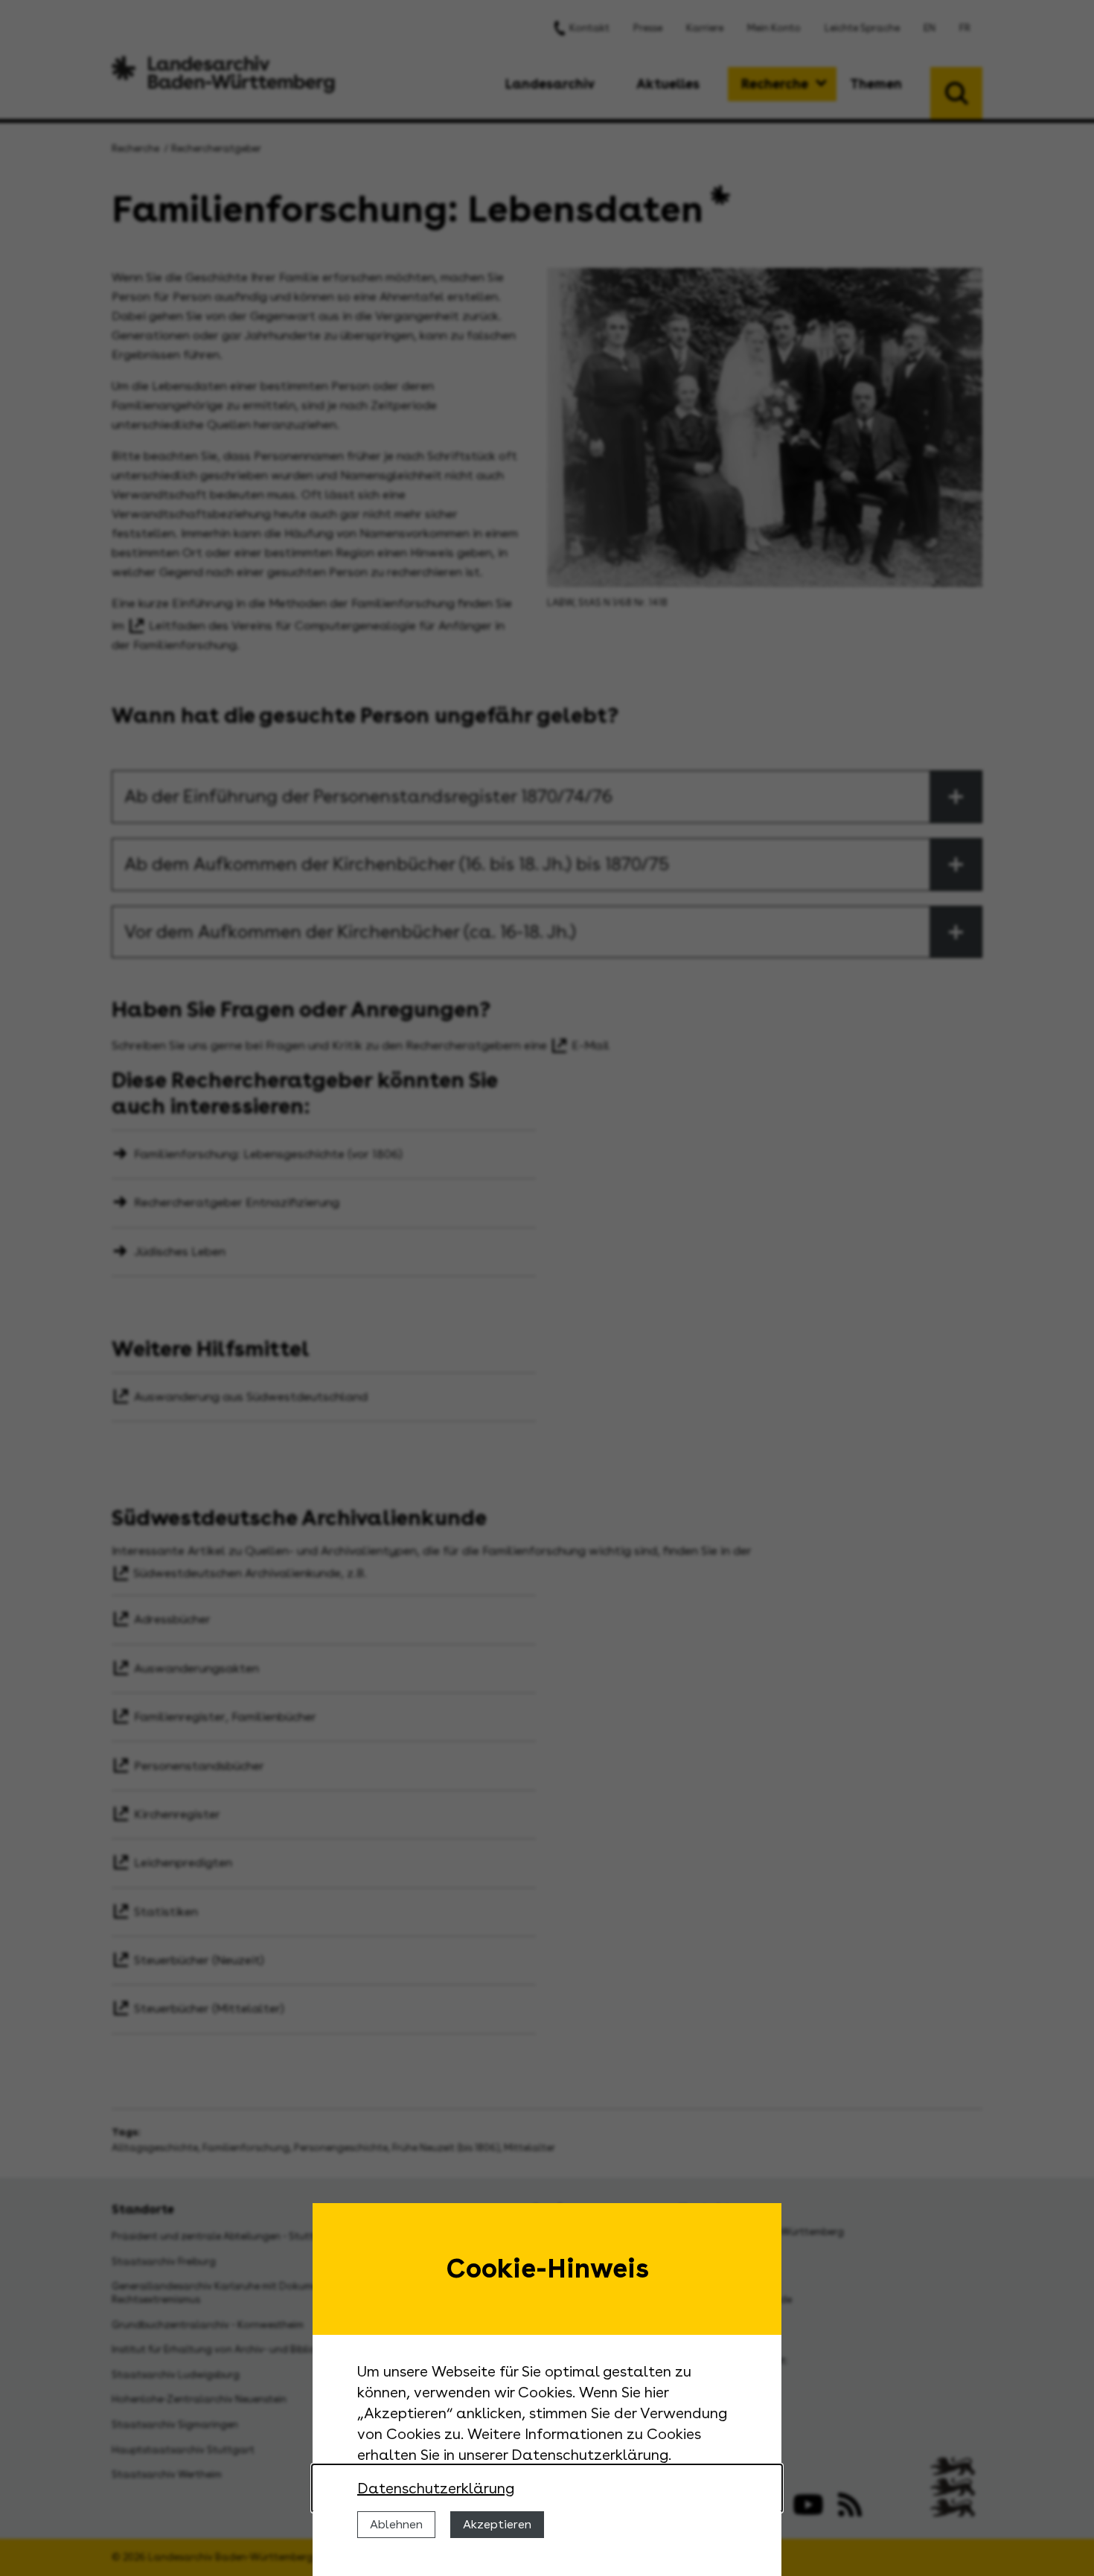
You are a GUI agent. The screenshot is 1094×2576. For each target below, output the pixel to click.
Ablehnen (396, 2524)
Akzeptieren (497, 2524)
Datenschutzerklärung (436, 2488)
